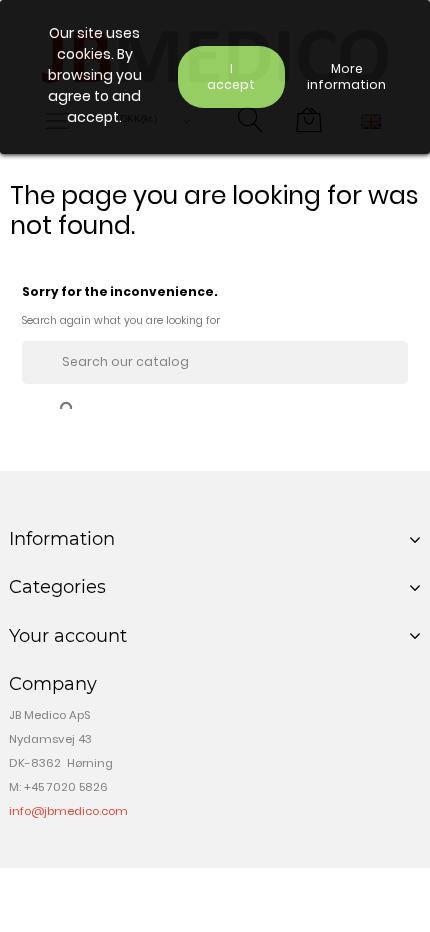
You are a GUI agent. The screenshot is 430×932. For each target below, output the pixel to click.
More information (346, 76)
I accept (231, 76)
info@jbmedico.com (68, 811)
